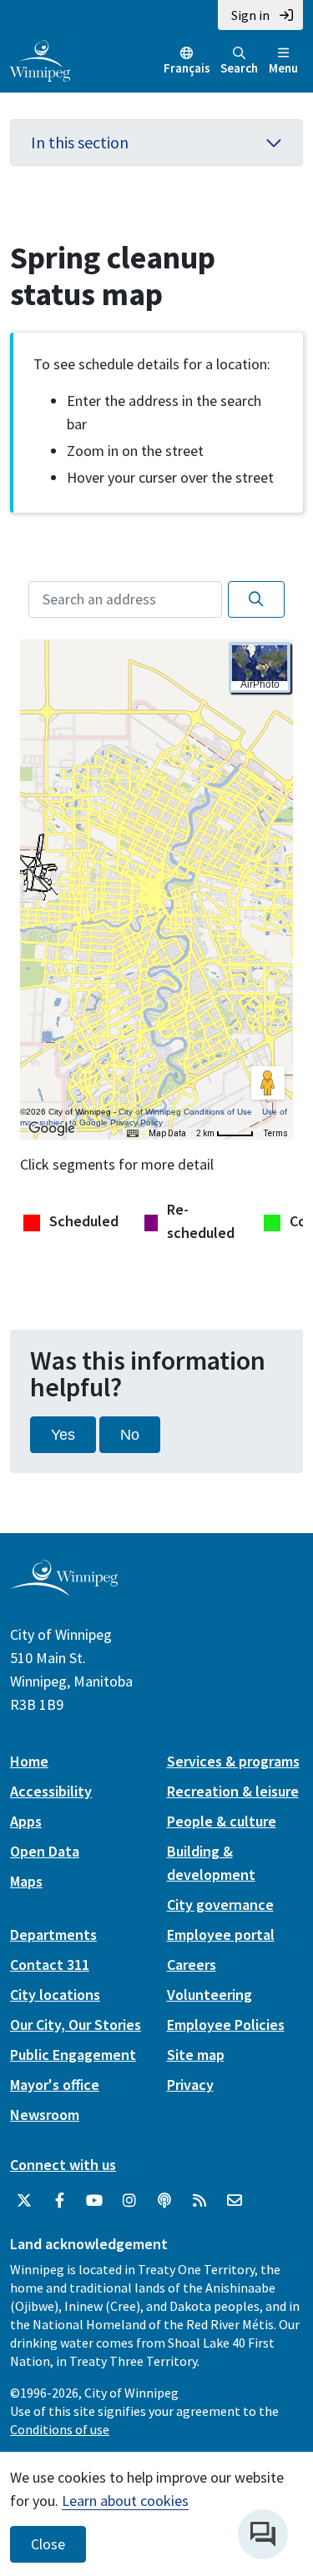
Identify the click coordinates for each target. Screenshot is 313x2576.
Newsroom (45, 2115)
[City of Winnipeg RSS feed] (199, 2201)
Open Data (45, 1851)
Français (187, 68)
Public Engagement (73, 2055)
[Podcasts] (164, 2201)
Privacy (190, 2085)
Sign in (250, 15)
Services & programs (233, 1761)
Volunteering (210, 1995)
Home (29, 1761)
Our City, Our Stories (76, 2025)
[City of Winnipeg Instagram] (129, 2201)
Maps (26, 1881)
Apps (26, 1821)
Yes (63, 1435)
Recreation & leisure (233, 1791)
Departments (53, 1935)
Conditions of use (60, 2429)
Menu (283, 68)
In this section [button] (80, 142)
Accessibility (51, 1791)
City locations (55, 1995)
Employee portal (221, 1935)
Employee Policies (226, 2025)
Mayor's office (55, 2085)
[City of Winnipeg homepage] (64, 1589)
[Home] (40, 59)
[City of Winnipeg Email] (235, 2201)
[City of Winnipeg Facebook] (59, 2201)
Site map (196, 2055)
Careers (192, 1965)
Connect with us (63, 2165)
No (130, 1435)
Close (48, 2544)
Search (239, 68)
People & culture (222, 1821)
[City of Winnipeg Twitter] (24, 2201)
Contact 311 (50, 1965)
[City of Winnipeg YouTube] (94, 2201)
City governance (220, 1904)
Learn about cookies (125, 2501)
